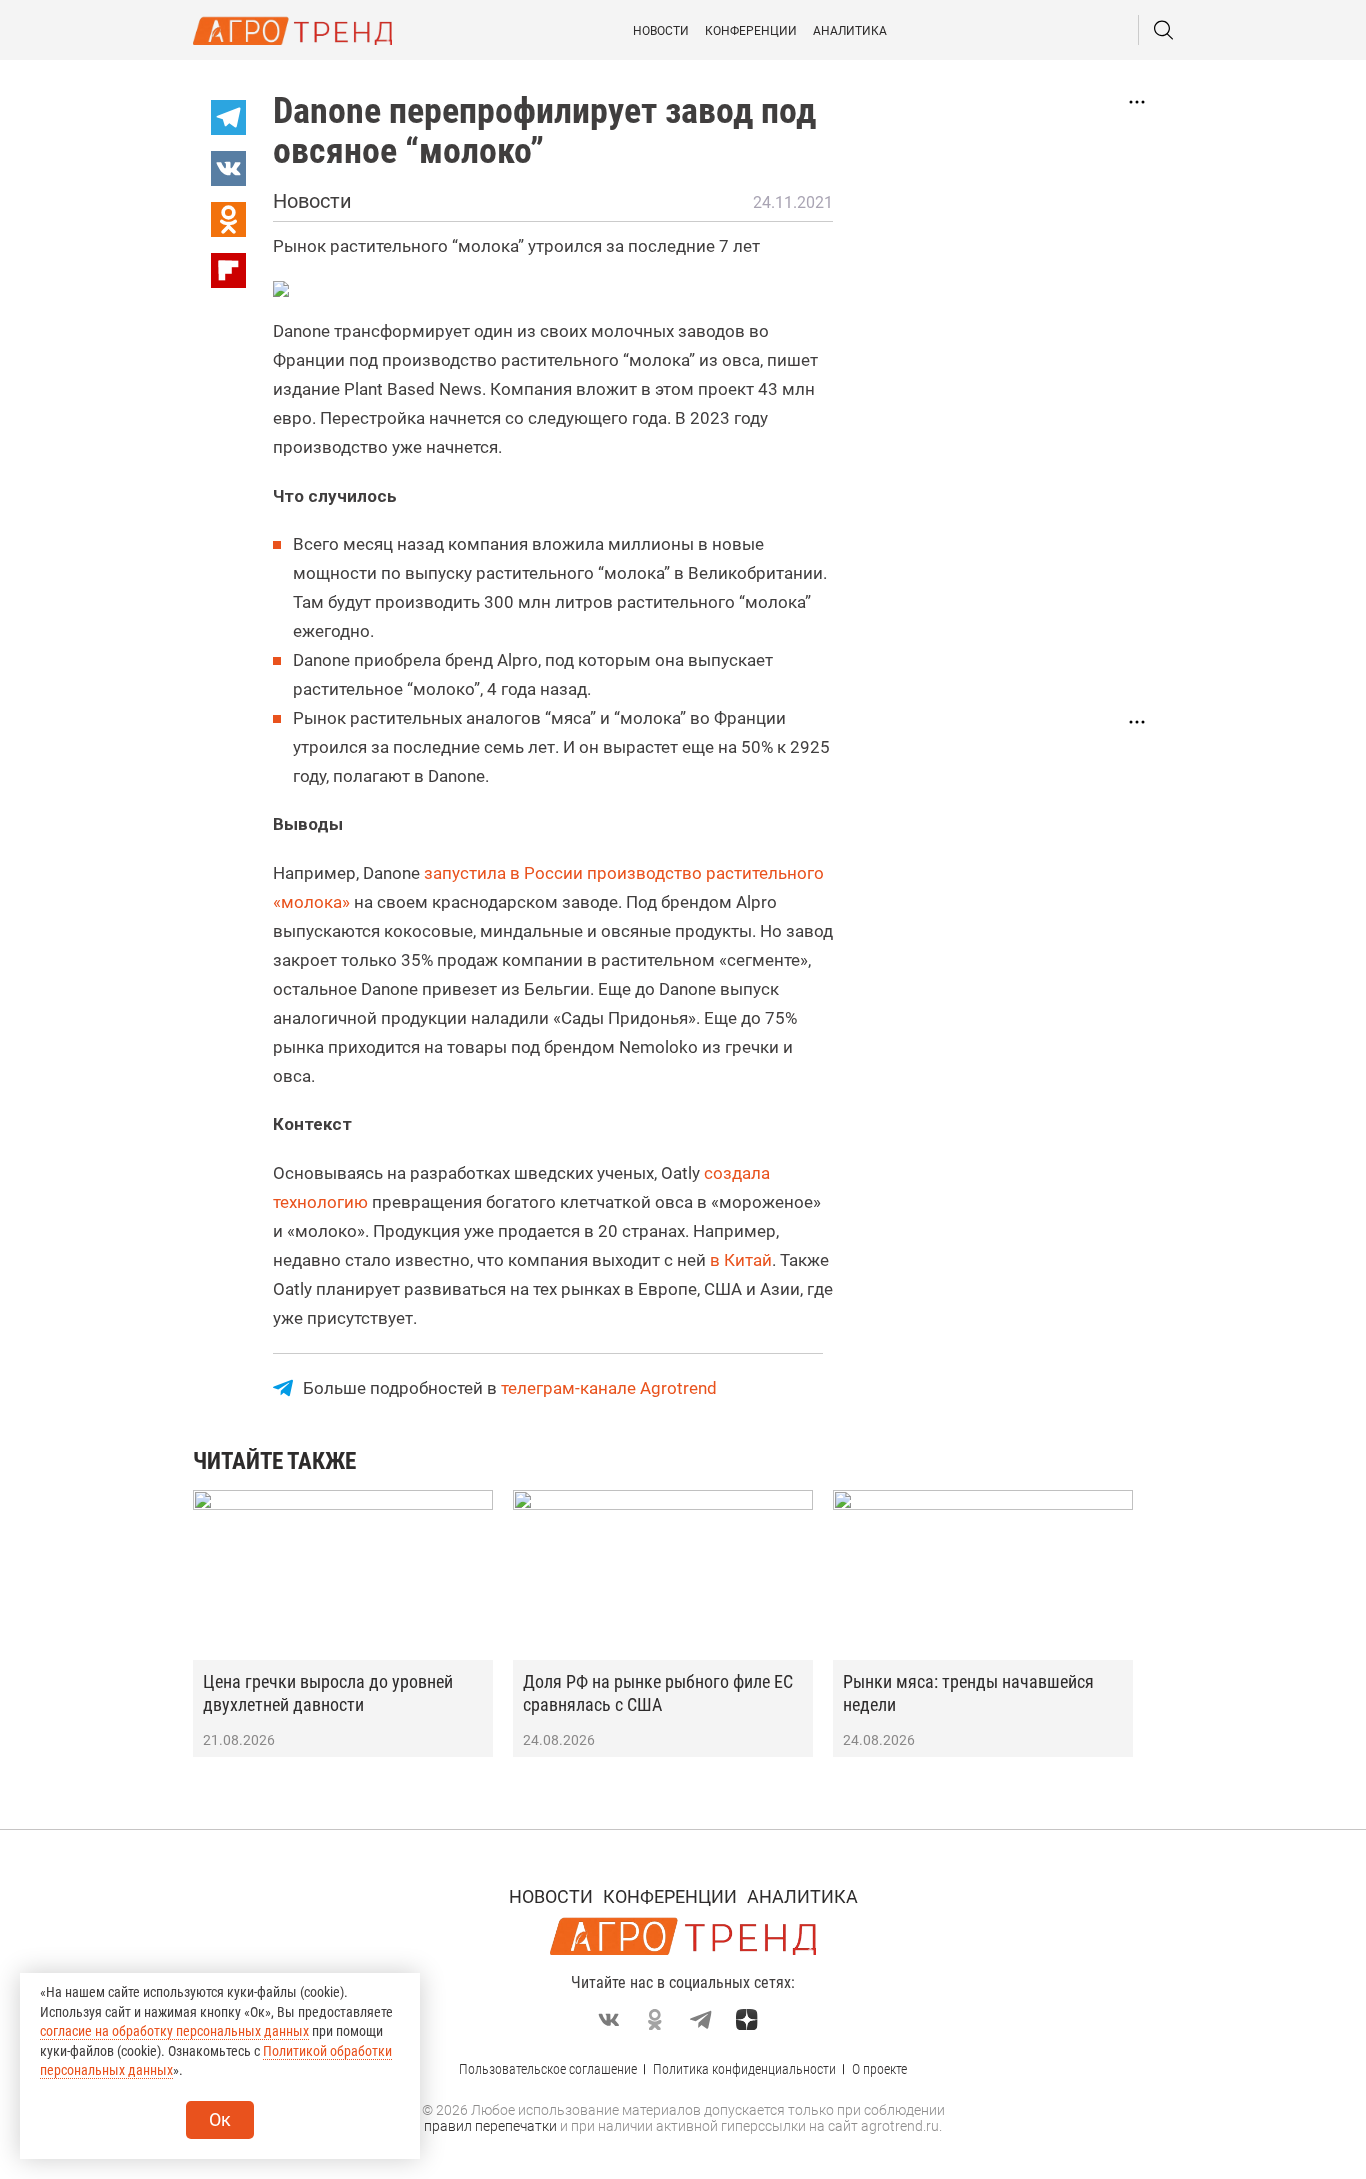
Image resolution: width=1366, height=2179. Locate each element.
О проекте (879, 2069)
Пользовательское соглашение (548, 2069)
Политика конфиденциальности (744, 2069)
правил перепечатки (490, 2126)
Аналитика (850, 31)
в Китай (741, 1260)
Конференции (751, 31)
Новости (661, 31)
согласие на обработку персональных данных (174, 2031)
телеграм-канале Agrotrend (609, 1388)
